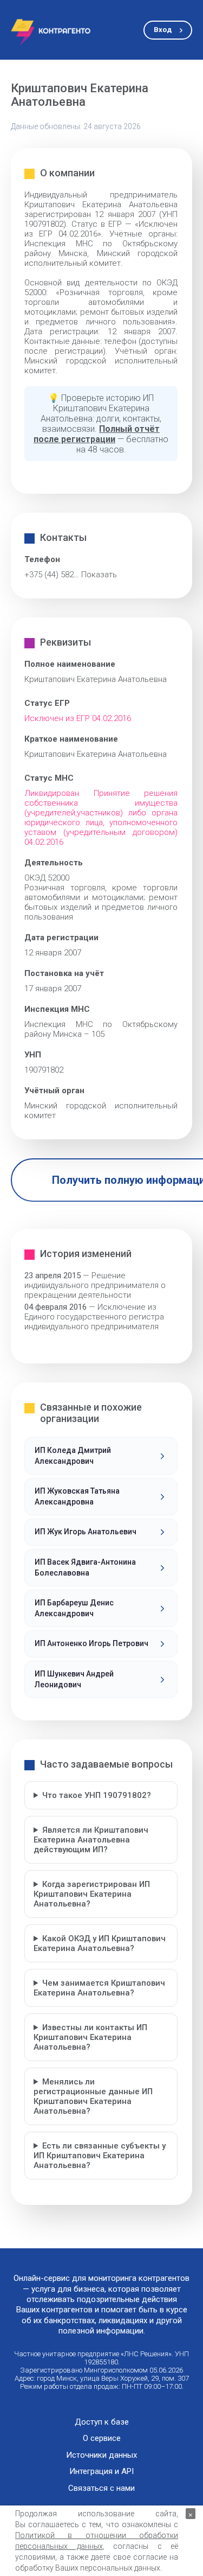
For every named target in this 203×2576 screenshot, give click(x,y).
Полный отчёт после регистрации (97, 434)
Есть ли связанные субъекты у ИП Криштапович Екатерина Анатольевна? (100, 2156)
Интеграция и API (101, 2472)
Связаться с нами (101, 2488)
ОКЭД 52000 (47, 878)
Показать (99, 575)
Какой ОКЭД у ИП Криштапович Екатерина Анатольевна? (100, 1943)
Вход (163, 30)
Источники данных (101, 2455)
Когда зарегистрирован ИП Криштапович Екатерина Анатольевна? (92, 1894)
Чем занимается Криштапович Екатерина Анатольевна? (99, 1988)
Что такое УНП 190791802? (97, 1795)
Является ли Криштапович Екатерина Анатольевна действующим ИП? (91, 1840)
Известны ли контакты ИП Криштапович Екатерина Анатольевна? (90, 2037)
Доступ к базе (102, 2422)
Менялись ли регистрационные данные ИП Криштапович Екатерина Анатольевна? (93, 2096)
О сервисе (102, 2438)
